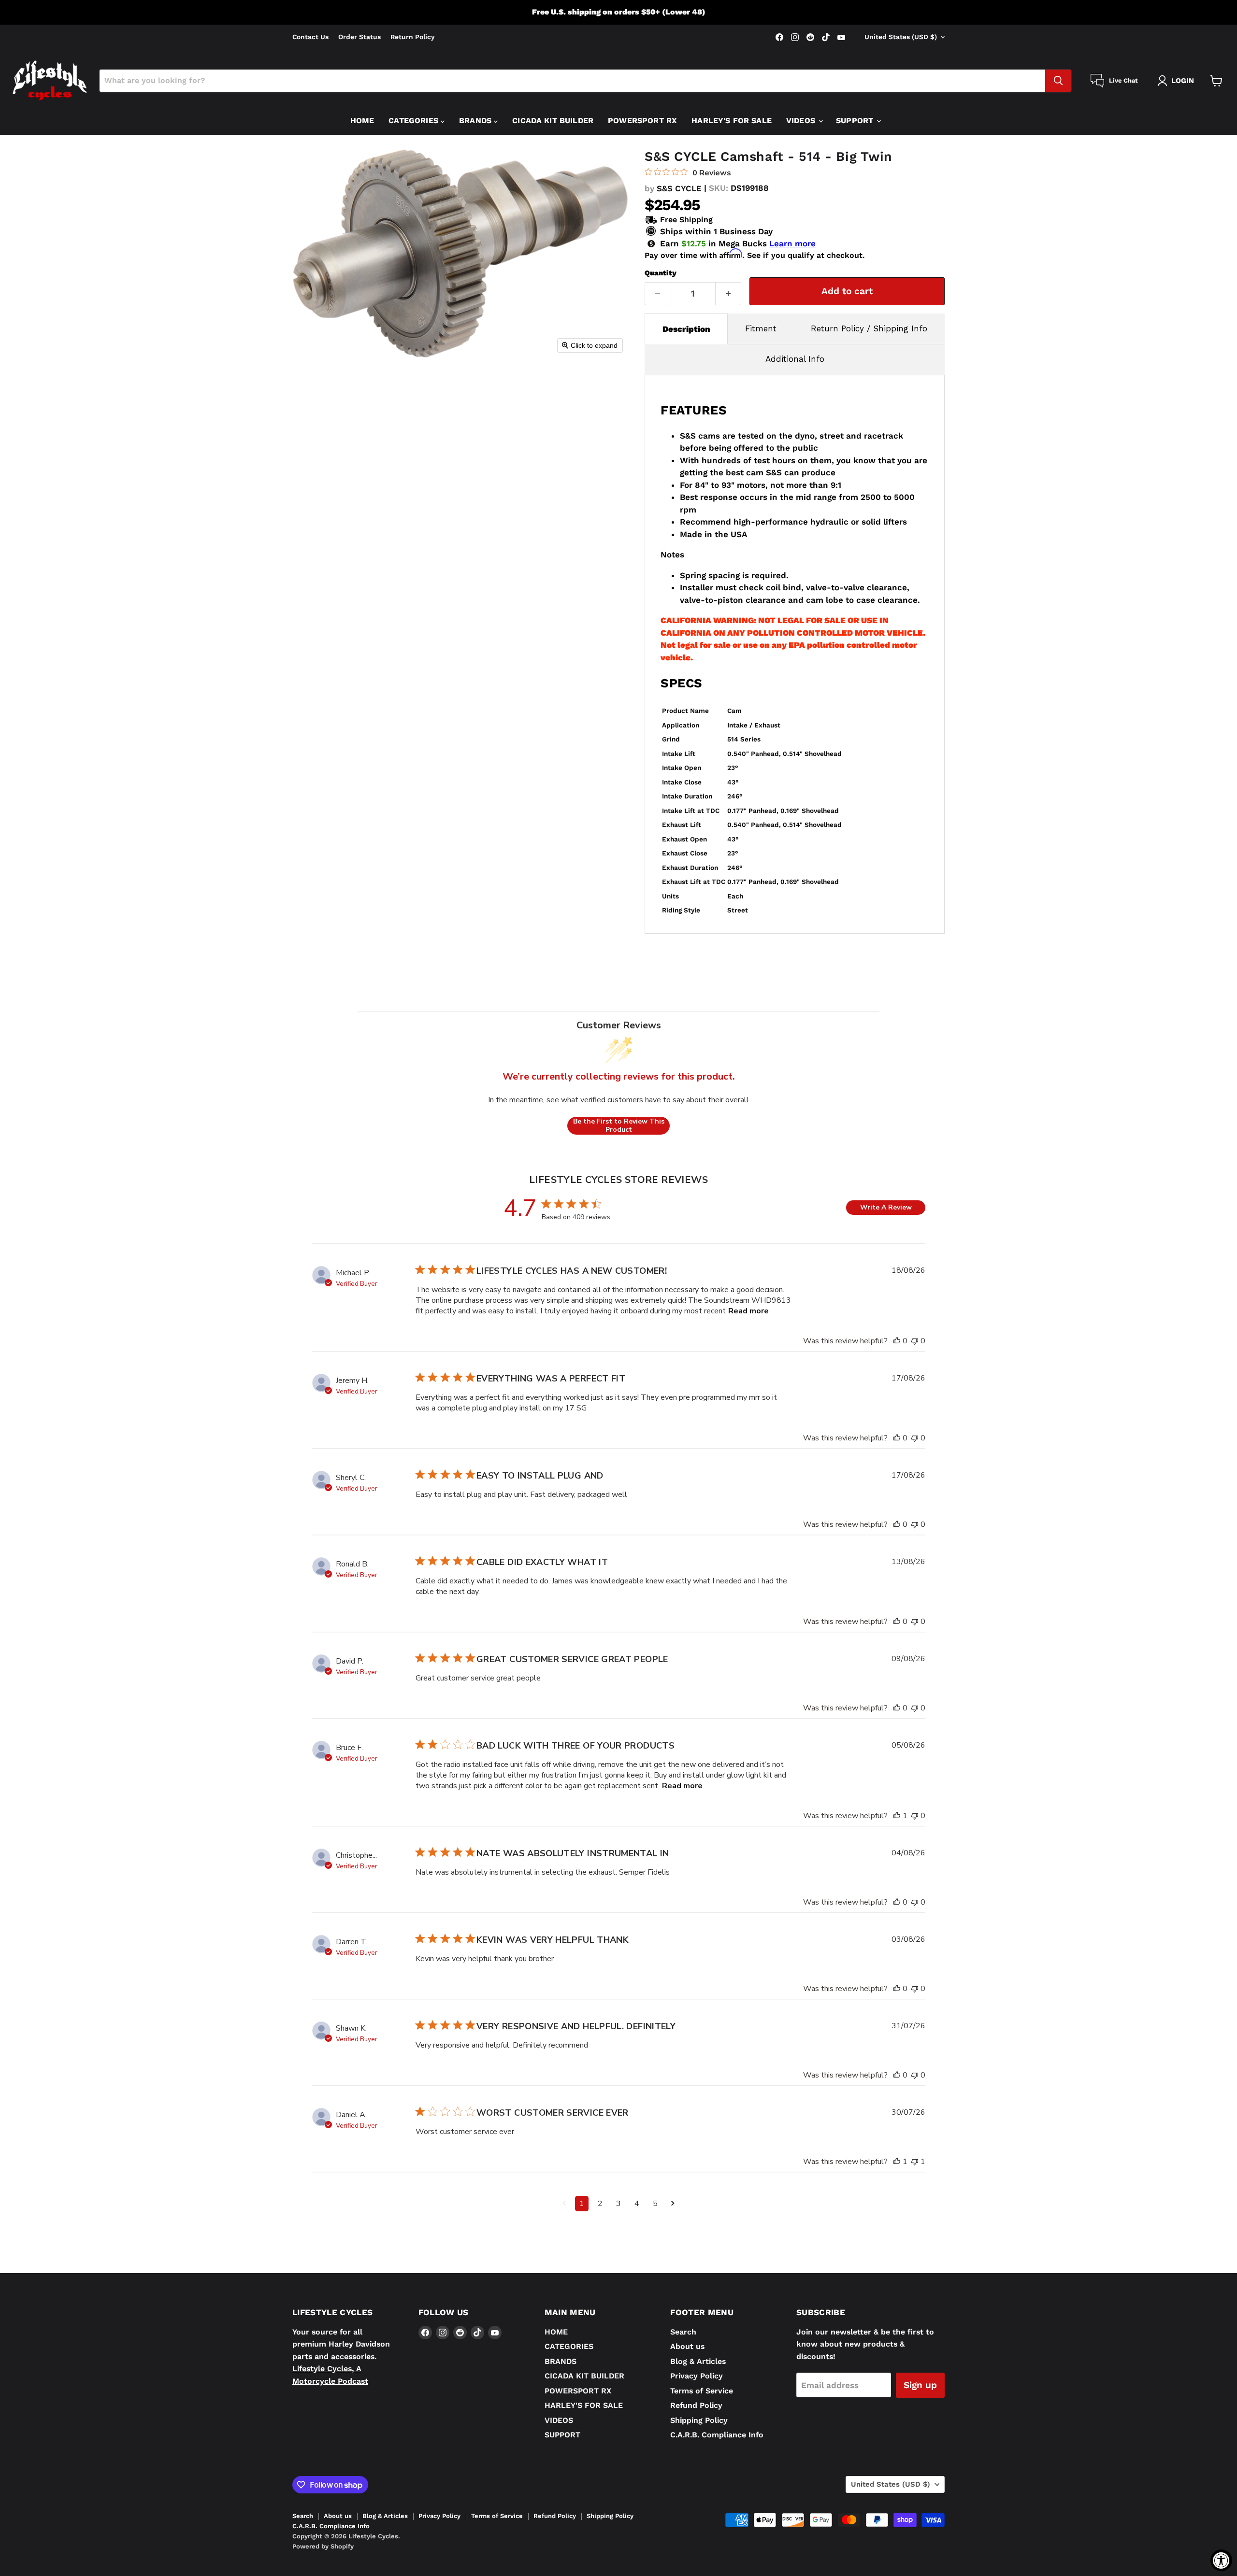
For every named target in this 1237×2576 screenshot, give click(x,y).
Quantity (661, 273)
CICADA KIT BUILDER (553, 121)
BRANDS (476, 121)
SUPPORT (856, 121)
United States (901, 37)
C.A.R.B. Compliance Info (717, 2435)
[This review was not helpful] (915, 1341)
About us (687, 2346)
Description (686, 329)
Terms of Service (702, 2391)
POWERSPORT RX (642, 121)
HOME (362, 121)
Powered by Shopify (323, 2546)
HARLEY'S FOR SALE (732, 121)
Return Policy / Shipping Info (869, 328)
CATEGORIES (415, 121)
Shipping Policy (699, 2420)
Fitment (761, 328)
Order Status (360, 37)
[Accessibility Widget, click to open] (1221, 2560)
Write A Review (886, 1207)
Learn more (792, 244)
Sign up (920, 2385)
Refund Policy (696, 2405)
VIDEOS (802, 121)
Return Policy (413, 37)
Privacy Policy (697, 2376)
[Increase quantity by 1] (729, 294)
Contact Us (310, 37)
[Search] (1058, 81)
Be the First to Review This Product (619, 1126)
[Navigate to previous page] (564, 2204)
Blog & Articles (698, 2361)
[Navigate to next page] (673, 2204)
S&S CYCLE (679, 188)
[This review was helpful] (897, 1341)
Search (683, 2332)
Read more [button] (748, 1311)
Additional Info (795, 359)
